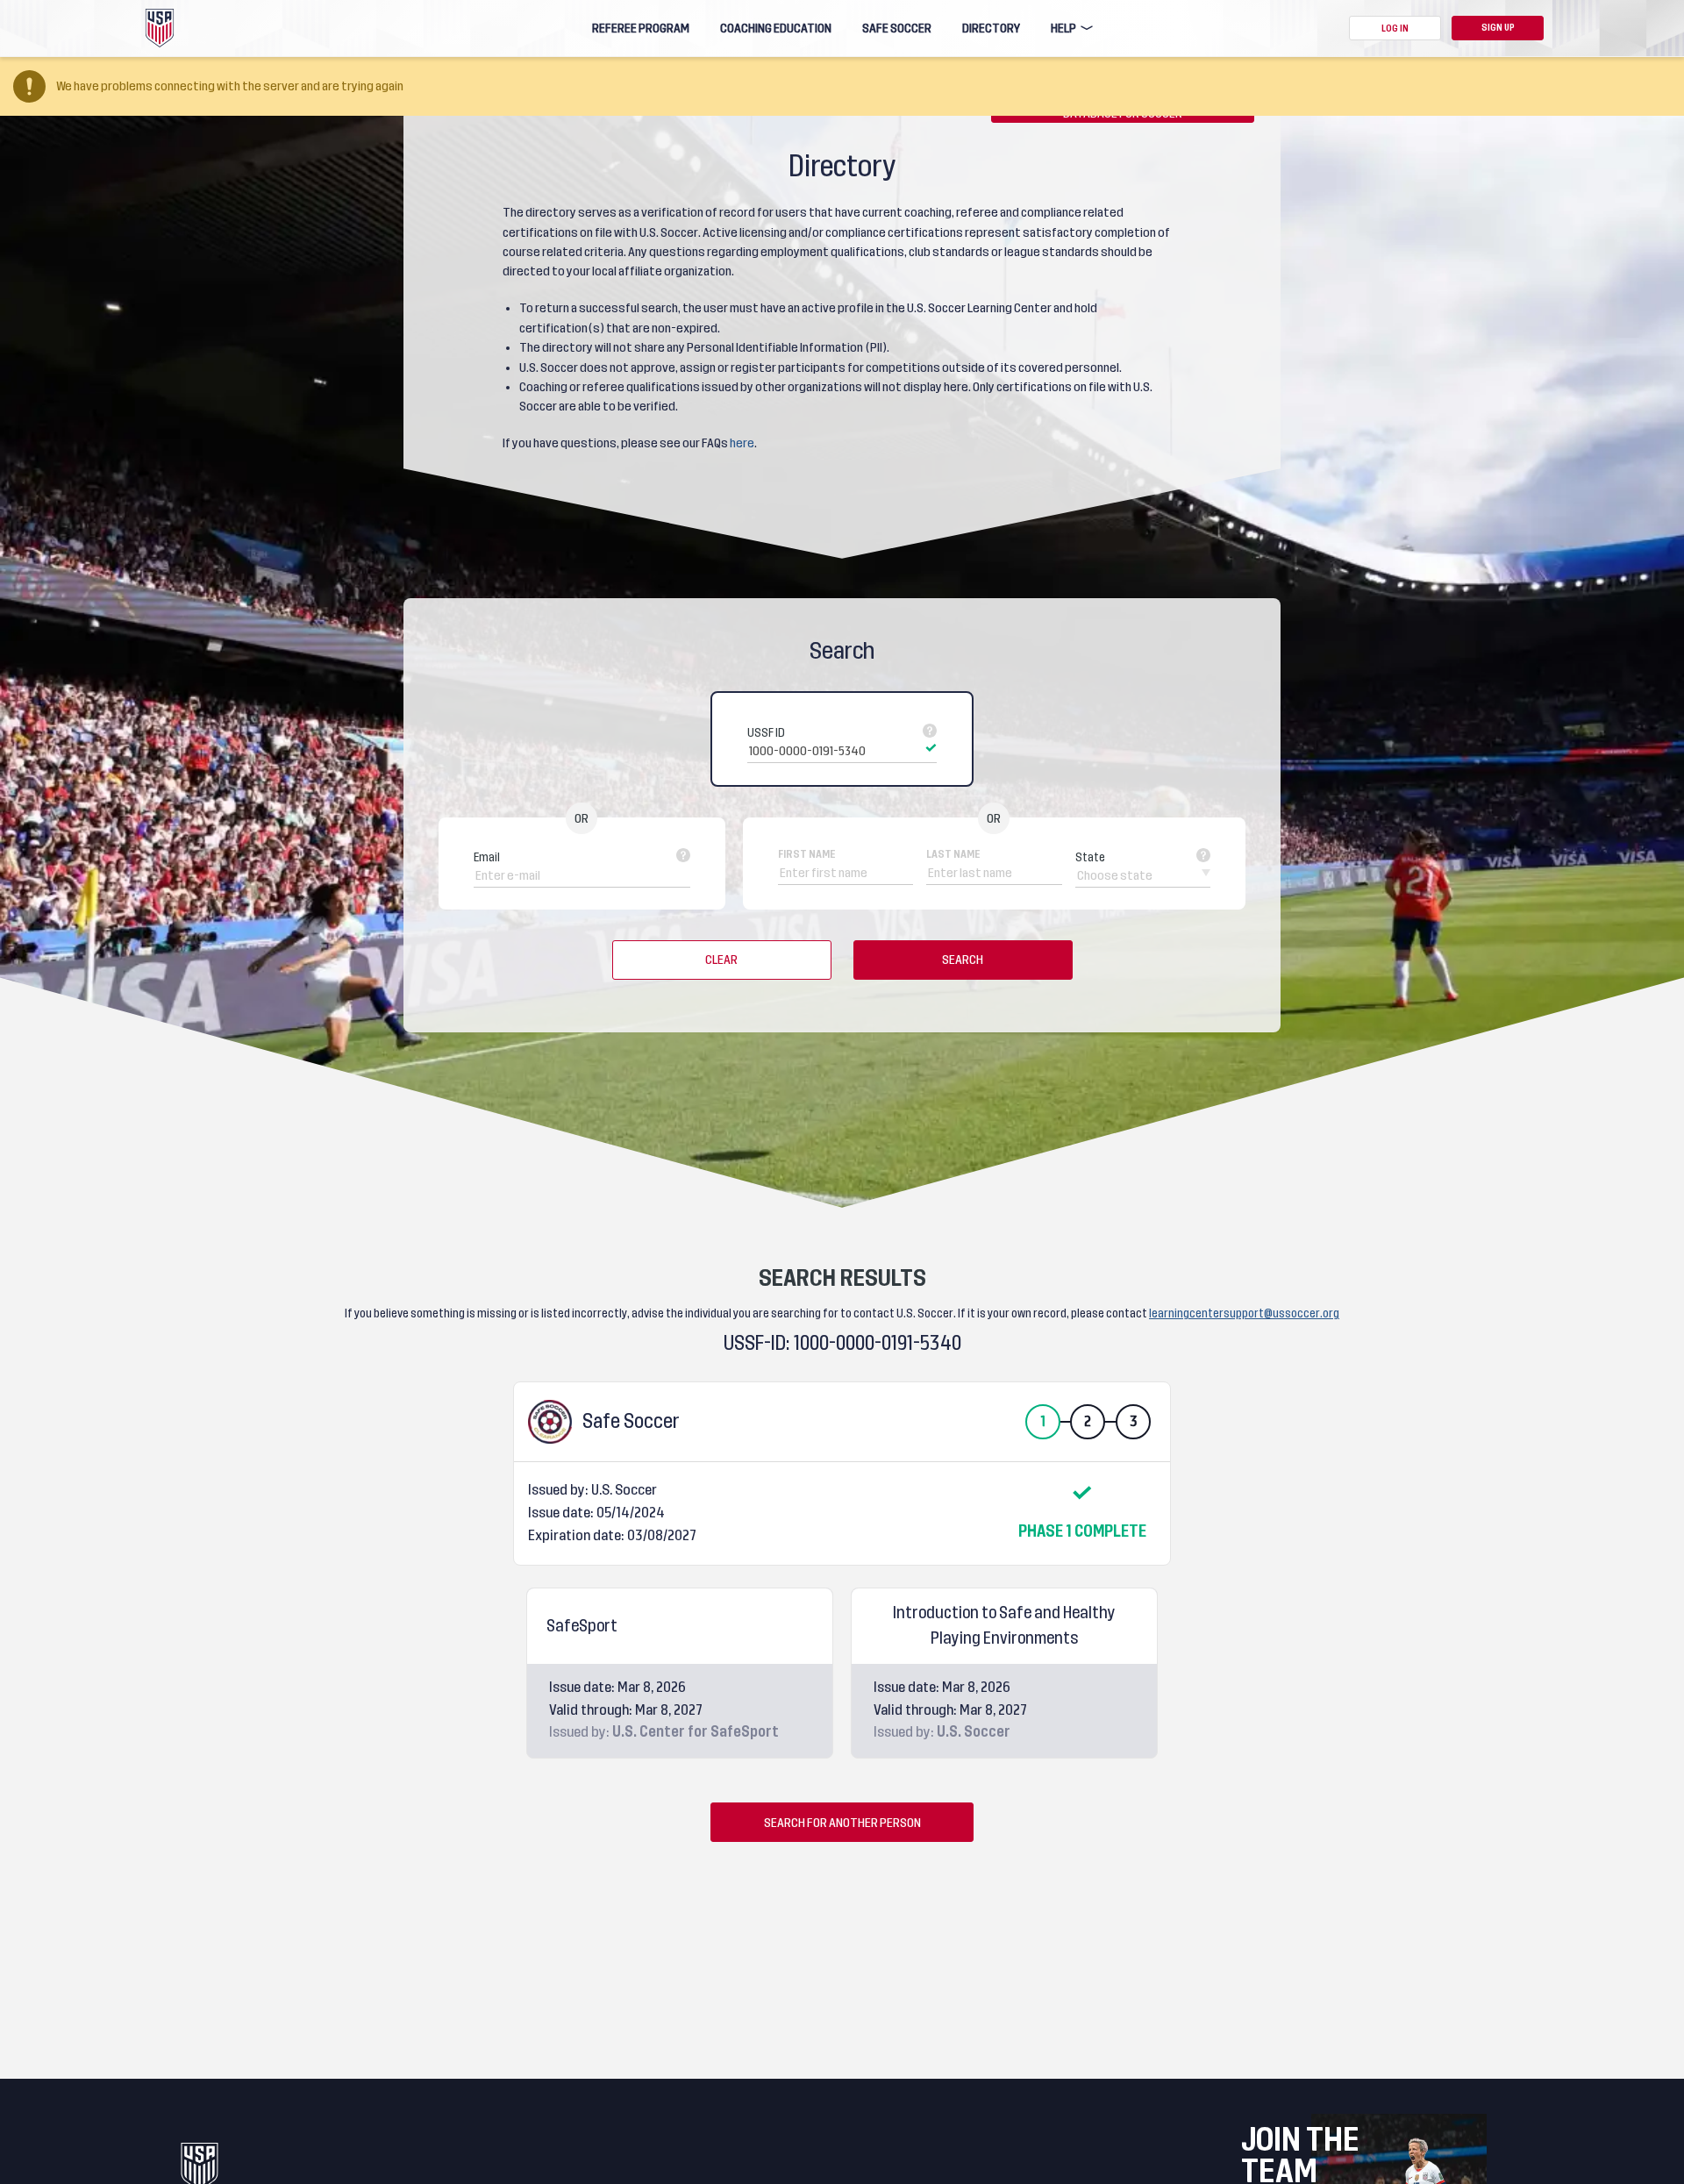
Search (963, 960)
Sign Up (1498, 28)
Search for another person (842, 1823)
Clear (721, 960)
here (742, 443)
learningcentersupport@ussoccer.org (1244, 1313)
